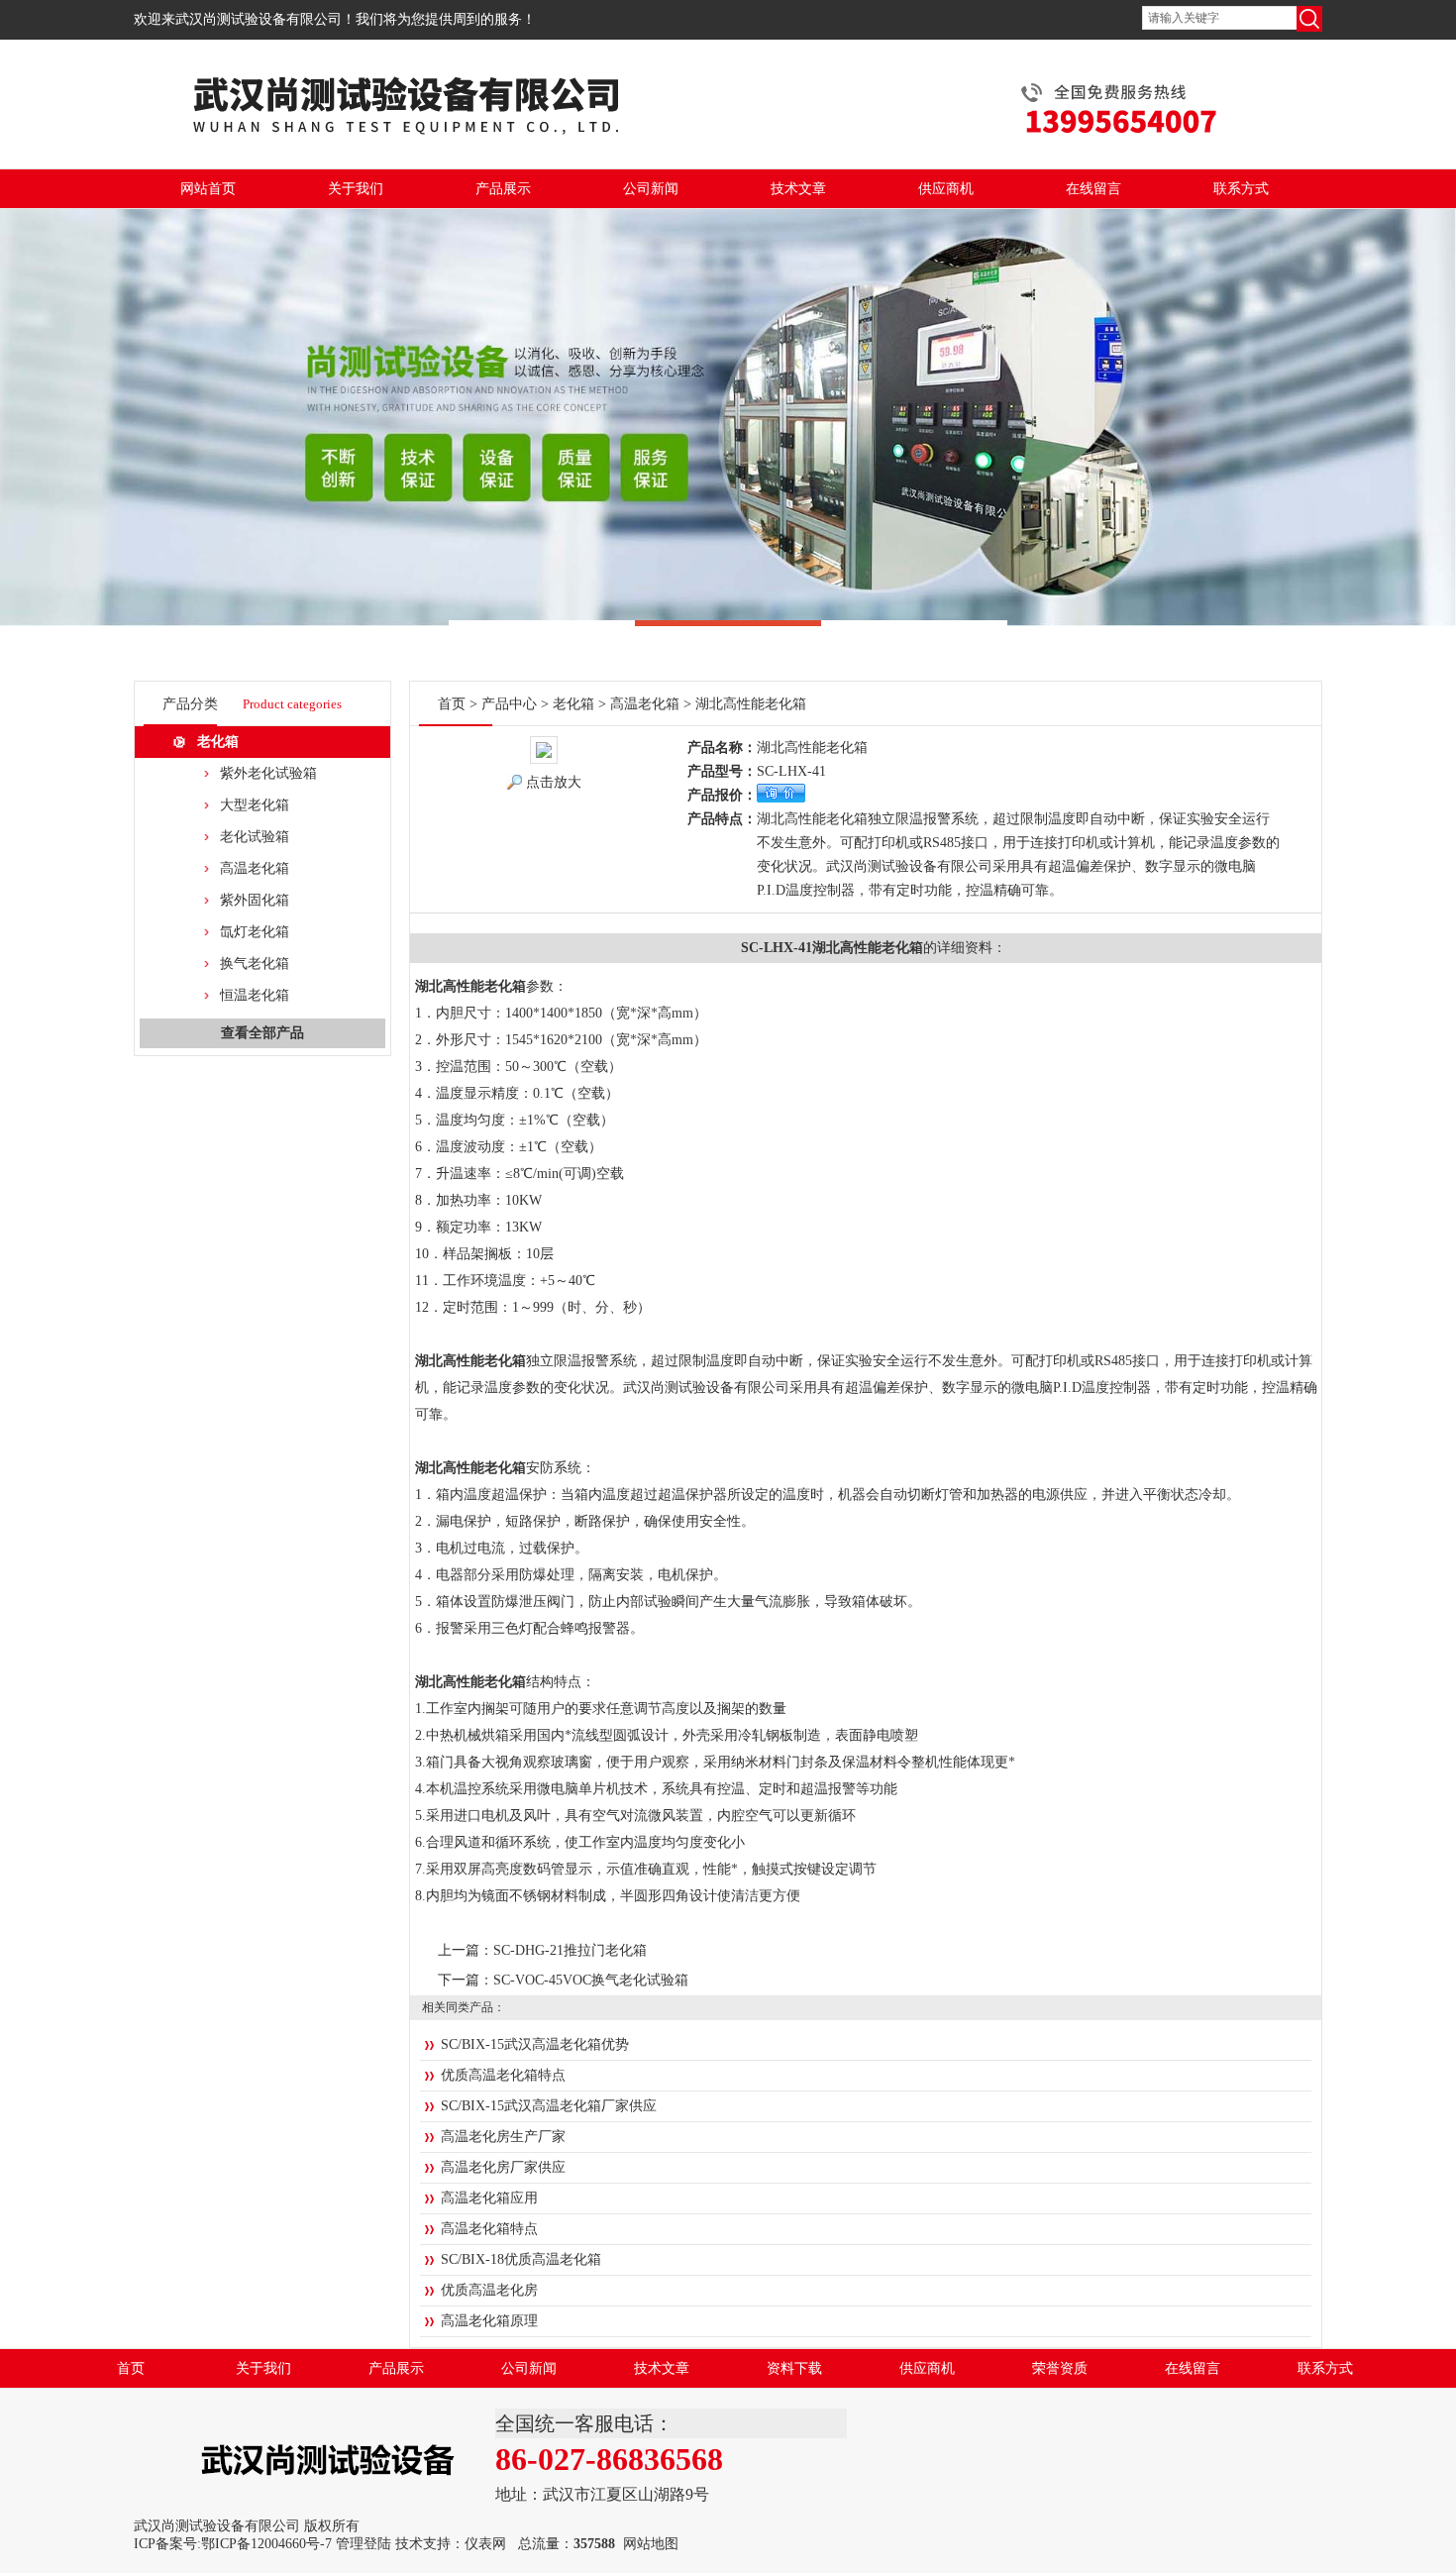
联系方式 (1241, 189)
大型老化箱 (255, 805)
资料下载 (794, 2368)
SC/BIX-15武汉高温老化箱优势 (535, 2044)
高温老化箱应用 (489, 2198)
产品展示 (503, 189)
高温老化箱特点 (489, 2229)
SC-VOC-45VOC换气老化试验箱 (591, 1980)
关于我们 (356, 189)
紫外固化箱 (255, 900)
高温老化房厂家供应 (503, 2167)
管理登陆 (364, 2544)
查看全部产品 (262, 1033)
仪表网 (485, 2544)
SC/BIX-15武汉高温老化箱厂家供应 (549, 2106)
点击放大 (554, 782)
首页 (452, 704)
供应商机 (946, 189)
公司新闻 (651, 189)
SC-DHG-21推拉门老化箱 (570, 1950)
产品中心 (509, 704)
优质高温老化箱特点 (503, 2075)
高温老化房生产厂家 (503, 2137)
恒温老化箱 (255, 995)
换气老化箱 (255, 964)
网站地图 (651, 2544)
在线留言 (1093, 189)
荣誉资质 (1060, 2368)
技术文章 (798, 189)
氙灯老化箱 (255, 932)
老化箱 (218, 742)
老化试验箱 (255, 837)
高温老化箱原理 (489, 2321)
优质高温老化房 (489, 2290)
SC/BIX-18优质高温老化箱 (521, 2259)
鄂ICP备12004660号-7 (266, 2544)
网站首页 (208, 189)
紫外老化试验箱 (268, 773)
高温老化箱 (255, 868)
